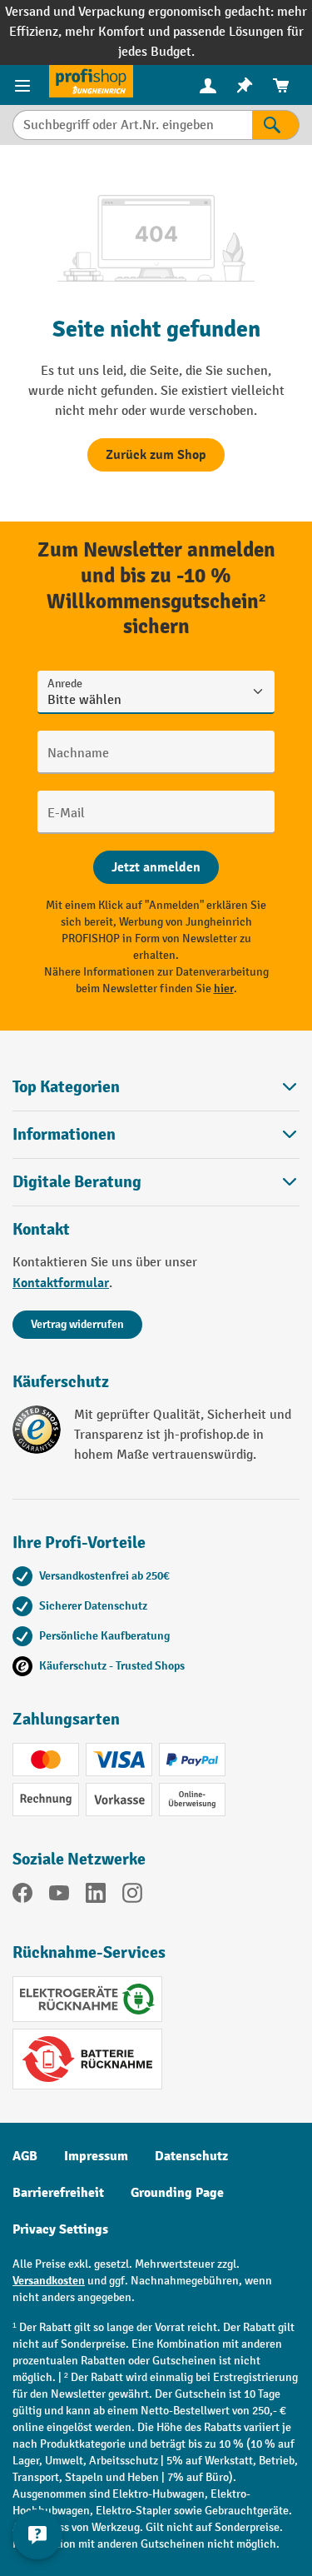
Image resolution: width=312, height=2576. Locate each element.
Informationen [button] (64, 1134)
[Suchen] (276, 125)
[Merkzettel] (245, 85)
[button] (156, 1182)
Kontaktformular (61, 1283)
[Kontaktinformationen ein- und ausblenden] (37, 2534)
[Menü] (25, 85)
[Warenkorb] (281, 85)
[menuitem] (208, 85)
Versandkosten (49, 2281)
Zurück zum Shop (156, 455)
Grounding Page (177, 2193)
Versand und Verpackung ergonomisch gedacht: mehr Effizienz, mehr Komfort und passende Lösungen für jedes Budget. (156, 32)
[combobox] (132, 125)
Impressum (96, 2156)
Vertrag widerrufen (77, 1324)
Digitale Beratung (77, 1182)
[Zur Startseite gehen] (91, 81)
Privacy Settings (60, 2229)
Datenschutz (191, 2156)
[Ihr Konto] (208, 85)
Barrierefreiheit (58, 2193)
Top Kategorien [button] (66, 1087)
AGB (25, 2156)
